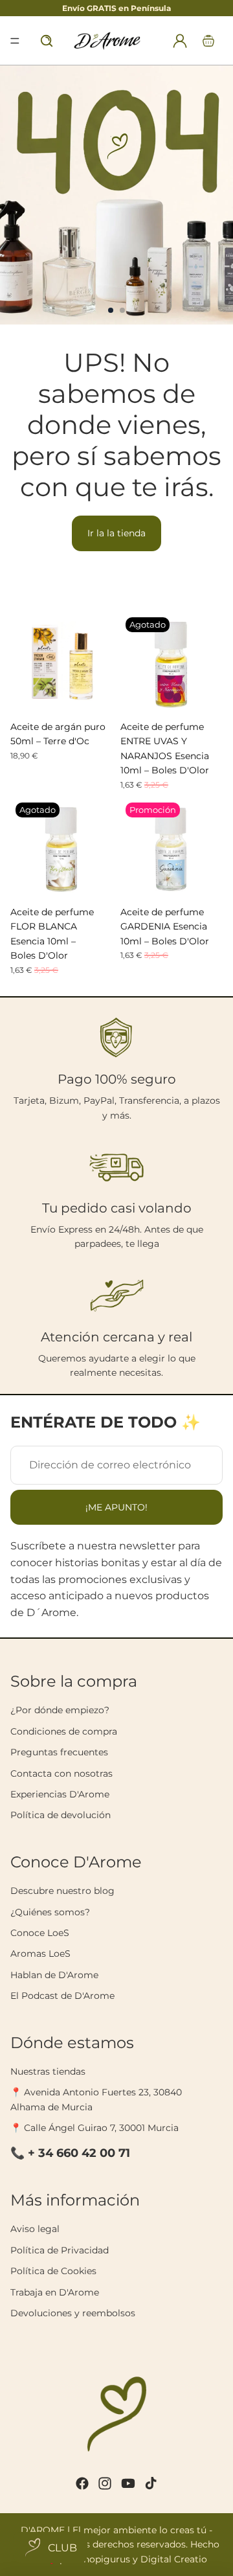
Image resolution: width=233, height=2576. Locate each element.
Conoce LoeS (40, 1933)
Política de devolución (61, 1815)
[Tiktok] (151, 2483)
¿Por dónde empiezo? (60, 1710)
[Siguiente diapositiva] (217, 195)
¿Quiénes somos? (50, 1912)
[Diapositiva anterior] (16, 195)
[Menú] (15, 41)
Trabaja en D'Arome (55, 2292)
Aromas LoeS (40, 1954)
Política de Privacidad (60, 2250)
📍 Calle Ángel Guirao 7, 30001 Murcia (94, 2128)
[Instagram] (105, 2483)
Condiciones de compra (64, 1731)
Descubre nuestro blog (62, 1891)
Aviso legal (35, 2229)
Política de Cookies (53, 2271)
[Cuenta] (180, 41)
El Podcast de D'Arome (62, 1996)
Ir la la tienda (116, 533)
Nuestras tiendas (48, 2071)
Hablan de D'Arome (54, 1975)
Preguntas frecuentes (59, 1752)
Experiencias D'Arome (60, 1794)
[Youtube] (128, 2483)
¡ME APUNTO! (116, 1507)
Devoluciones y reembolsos (73, 2313)
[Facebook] (82, 2483)
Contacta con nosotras (61, 1773)
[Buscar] (47, 41)
